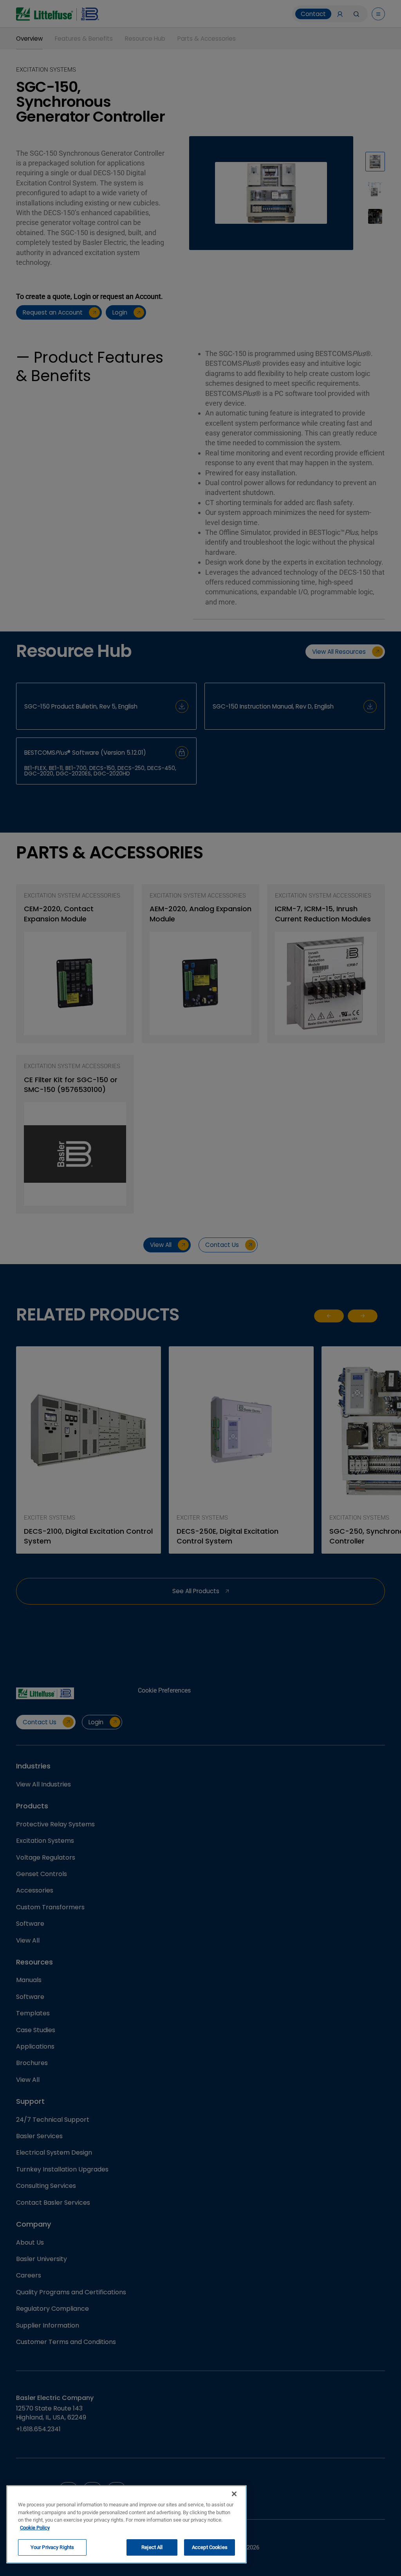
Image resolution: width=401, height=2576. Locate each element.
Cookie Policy (35, 2528)
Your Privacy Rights (52, 2547)
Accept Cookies (210, 2547)
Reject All (152, 2547)
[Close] (234, 2494)
